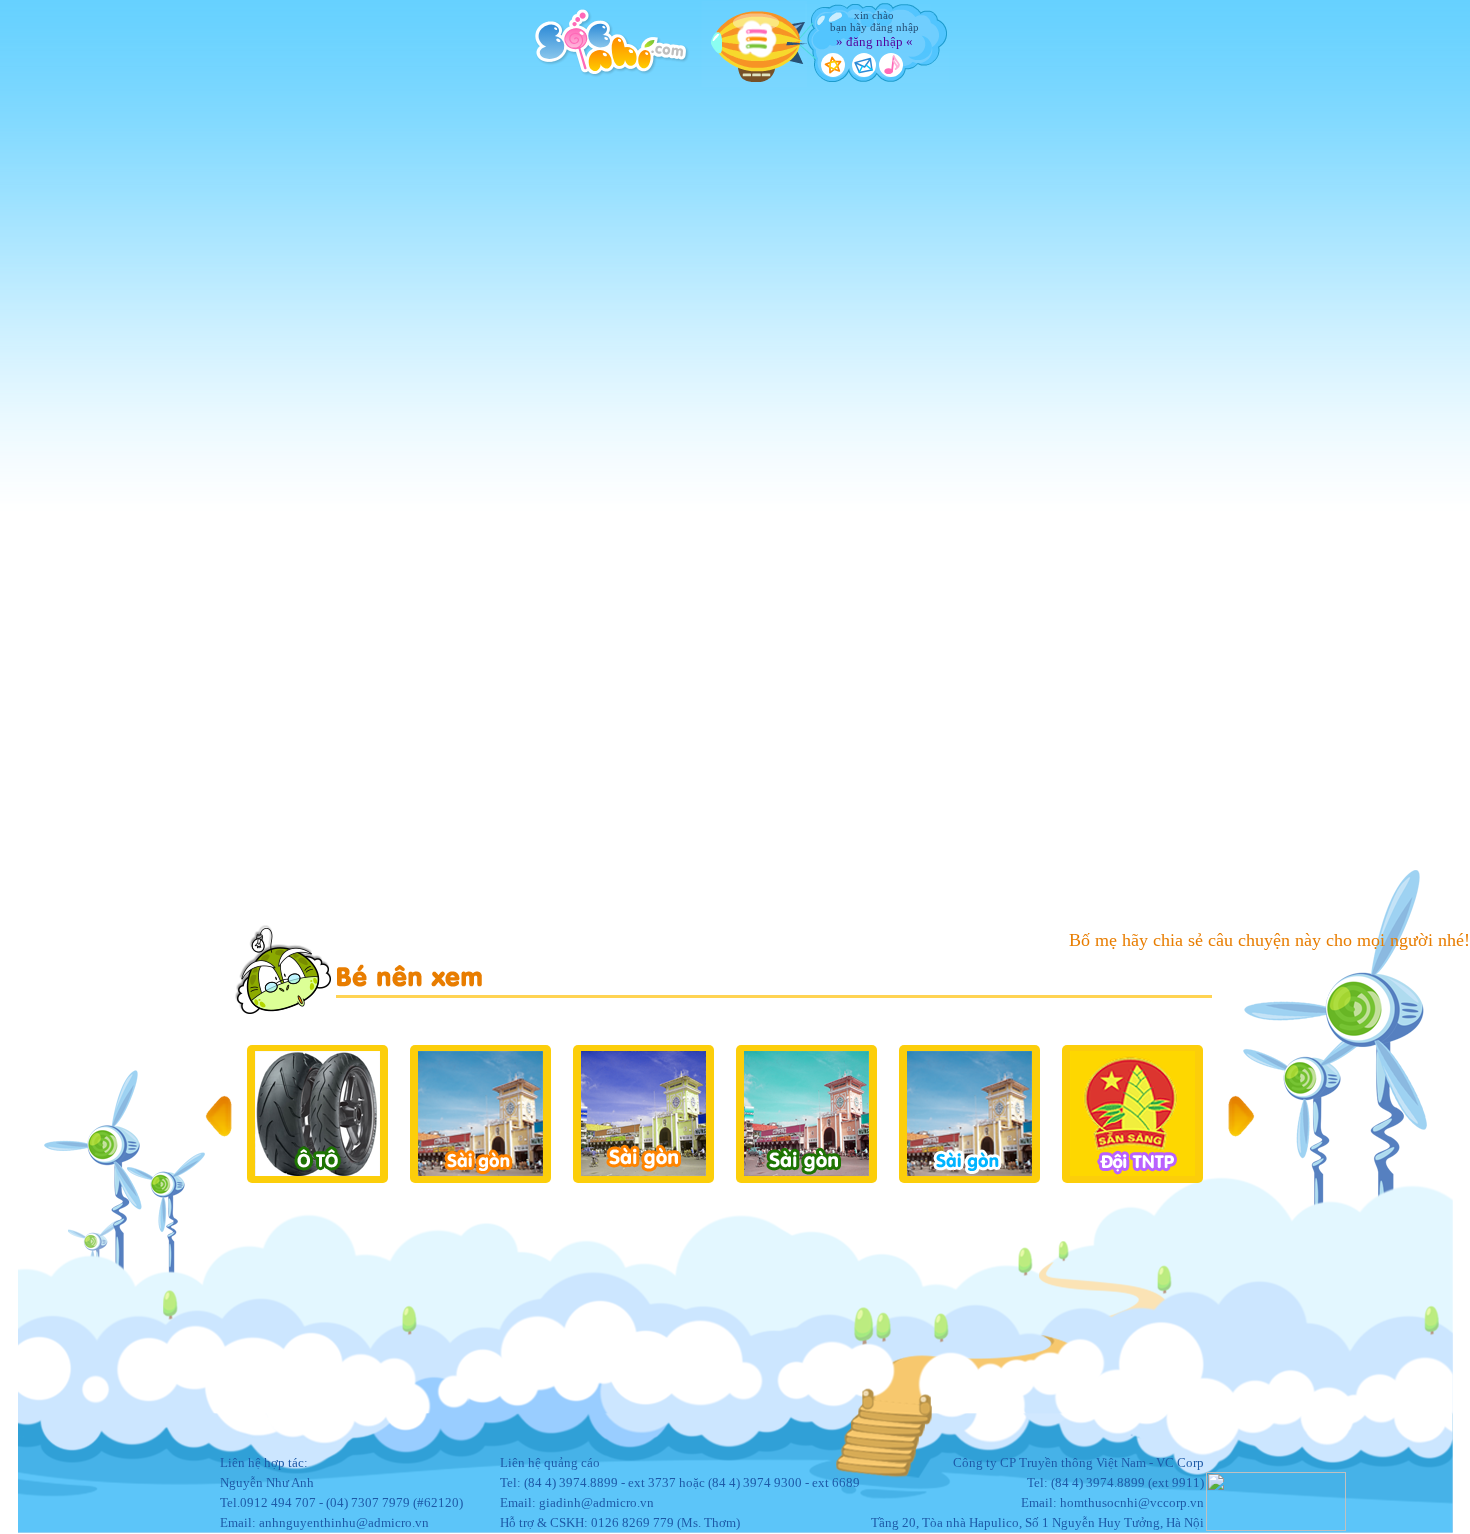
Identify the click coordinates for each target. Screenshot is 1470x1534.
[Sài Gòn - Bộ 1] (479, 1114)
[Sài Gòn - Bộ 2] (642, 1114)
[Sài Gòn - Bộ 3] (805, 1114)
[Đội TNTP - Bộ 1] (1131, 1114)
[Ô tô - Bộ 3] (316, 1114)
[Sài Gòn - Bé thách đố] (968, 1114)
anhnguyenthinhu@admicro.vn (344, 1522)
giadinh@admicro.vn (596, 1502)
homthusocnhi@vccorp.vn (1132, 1502)
